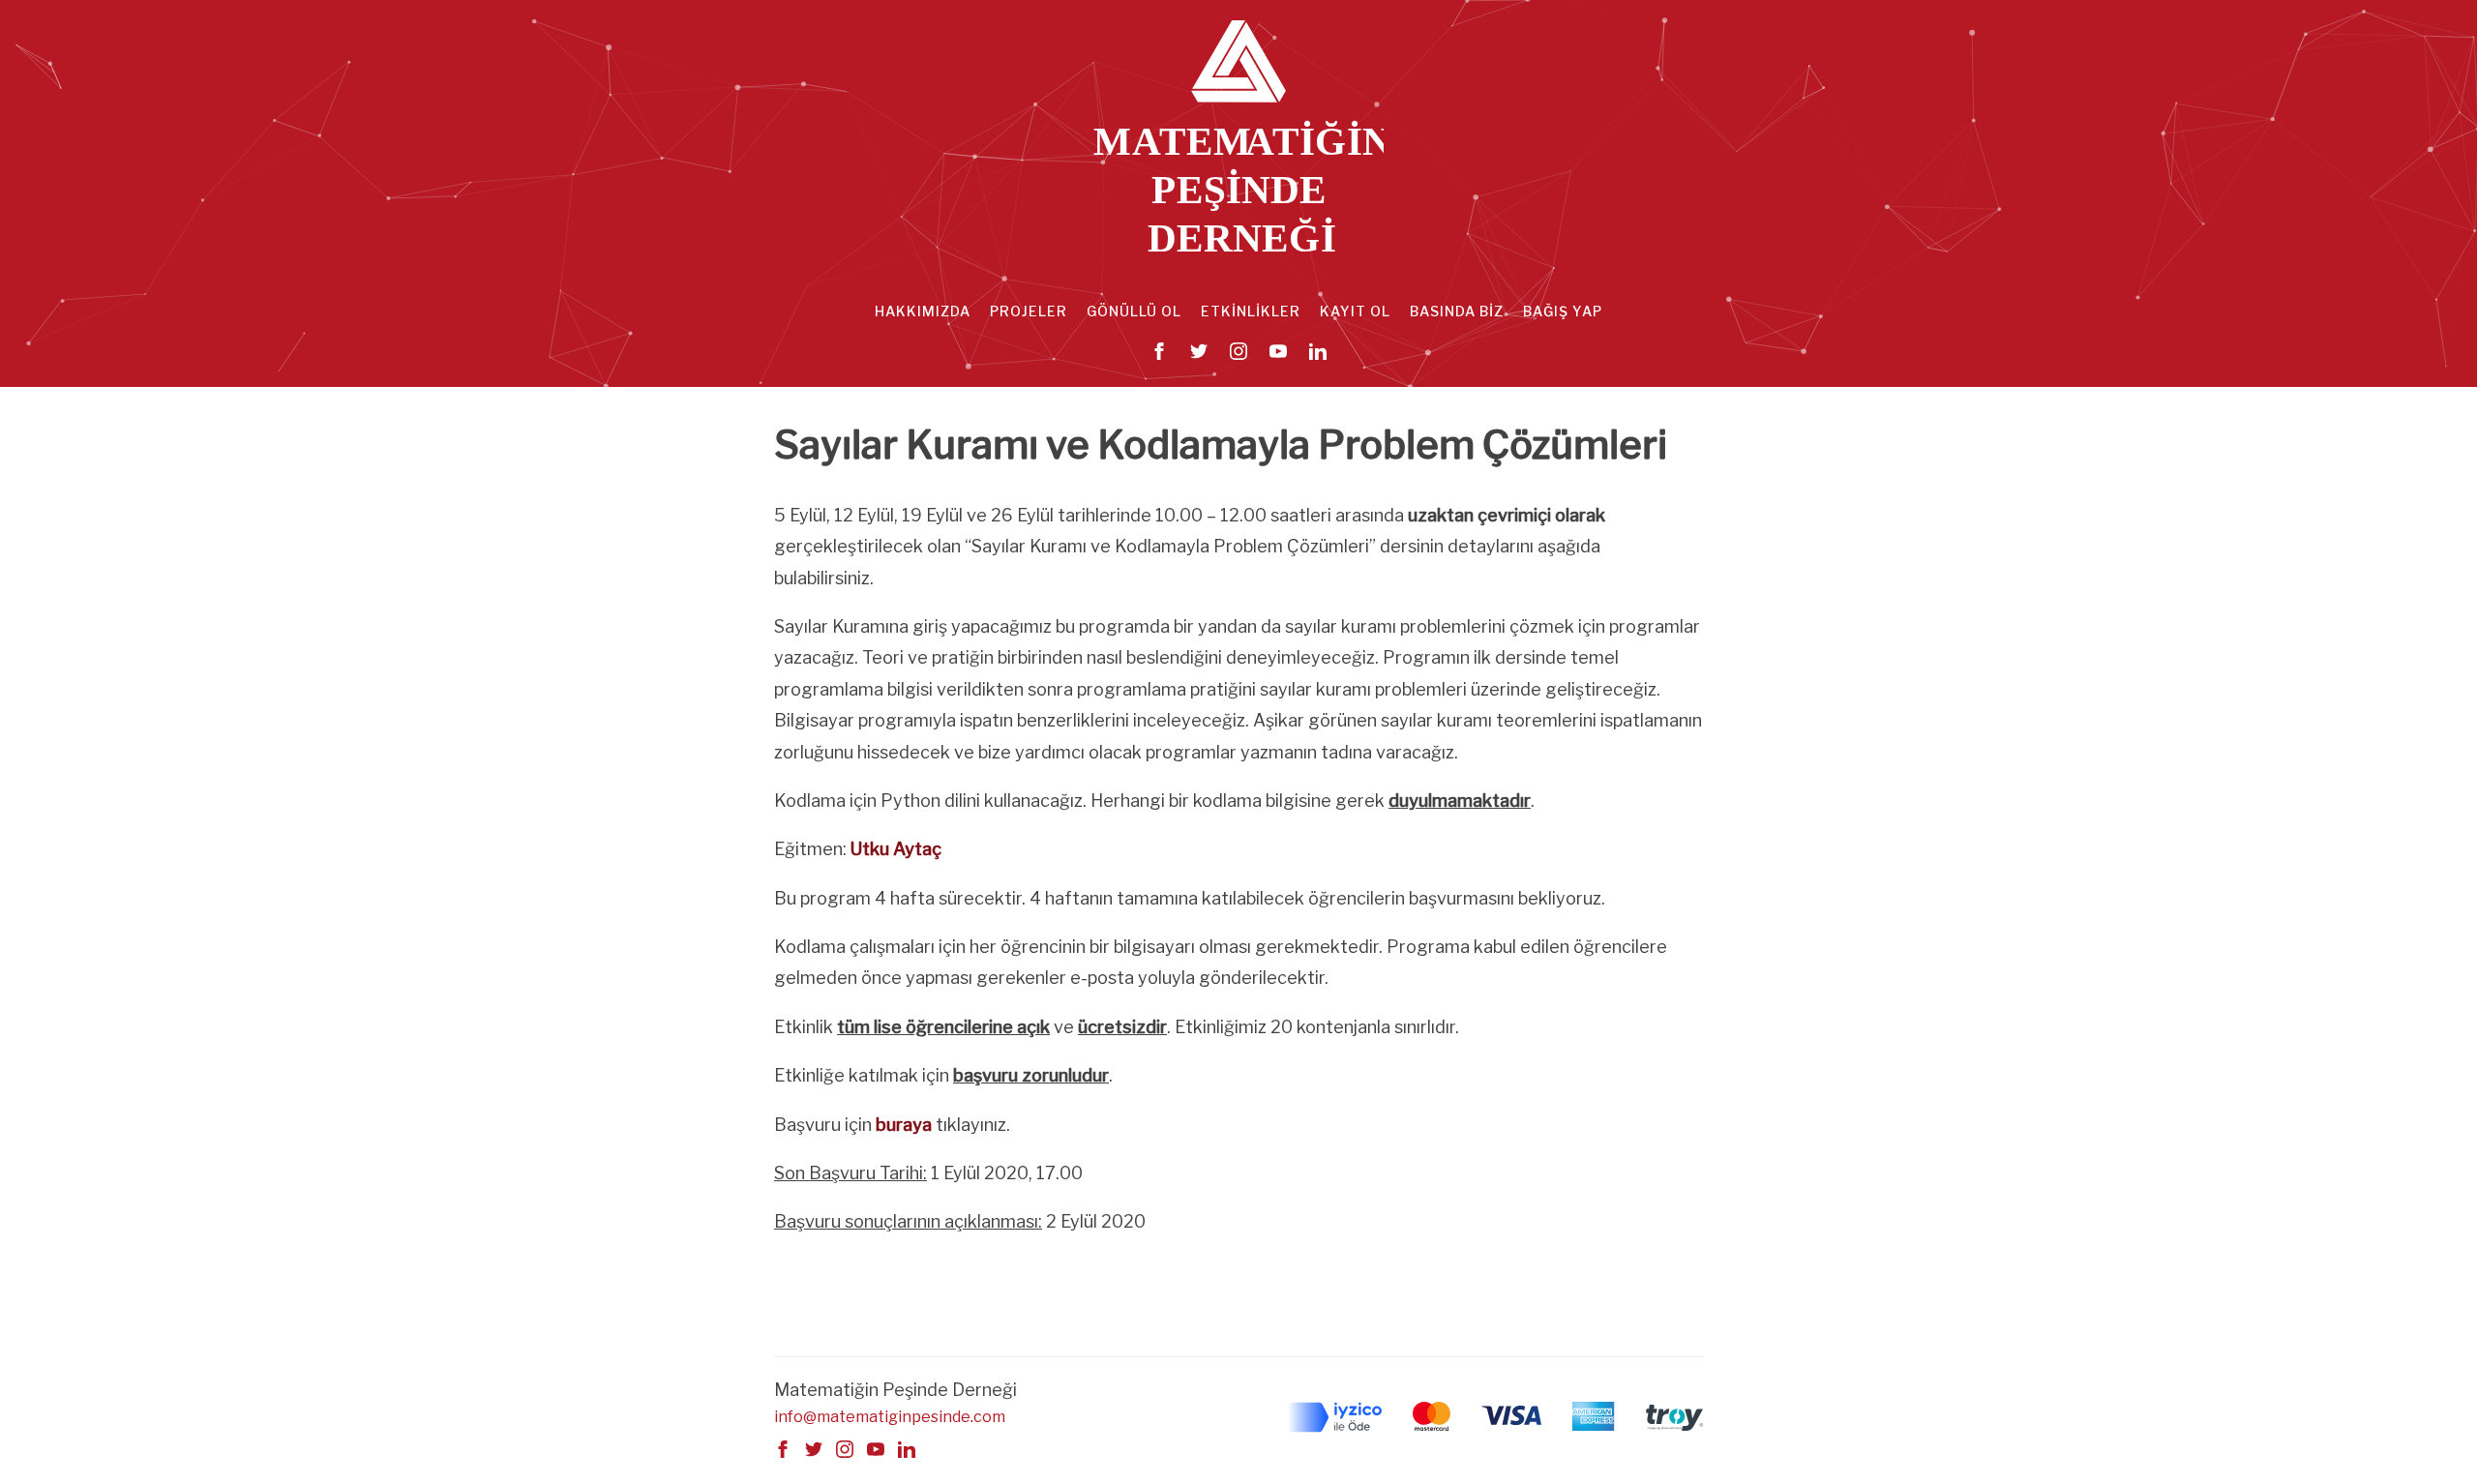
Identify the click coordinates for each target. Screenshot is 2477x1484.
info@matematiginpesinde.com (890, 1417)
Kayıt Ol (1355, 311)
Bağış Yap (1563, 311)
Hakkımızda (923, 311)
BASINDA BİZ (1457, 311)
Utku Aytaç (896, 849)
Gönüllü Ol (1134, 311)
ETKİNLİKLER (1251, 311)
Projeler (1029, 311)
